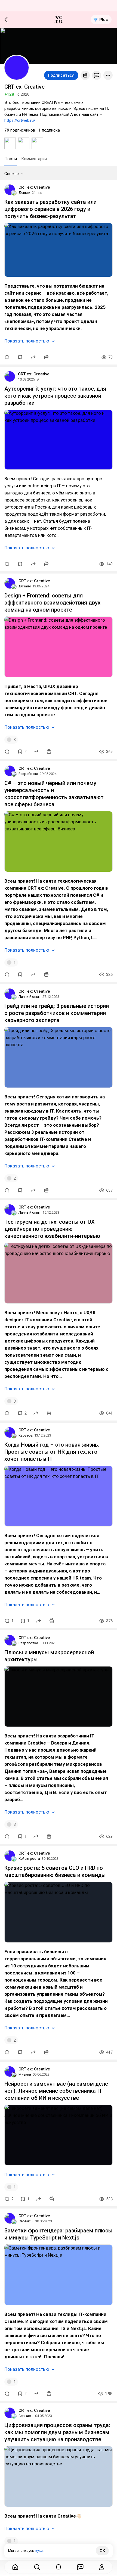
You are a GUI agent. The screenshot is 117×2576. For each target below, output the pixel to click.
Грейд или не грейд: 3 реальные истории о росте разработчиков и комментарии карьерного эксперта (57, 1013)
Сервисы (26, 2221)
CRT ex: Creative (34, 187)
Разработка (28, 774)
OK (102, 2551)
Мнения (25, 2074)
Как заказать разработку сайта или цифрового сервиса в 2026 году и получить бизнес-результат (50, 209)
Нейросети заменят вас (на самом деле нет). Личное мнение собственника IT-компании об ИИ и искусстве (56, 2091)
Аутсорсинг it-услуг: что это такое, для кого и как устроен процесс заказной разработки (55, 396)
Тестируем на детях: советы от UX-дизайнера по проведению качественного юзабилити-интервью (52, 1229)
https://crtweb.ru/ (20, 120)
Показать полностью (27, 341)
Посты (11, 159)
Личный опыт (30, 997)
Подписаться (61, 75)
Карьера (26, 1435)
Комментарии (34, 159)
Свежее (12, 174)
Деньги (24, 193)
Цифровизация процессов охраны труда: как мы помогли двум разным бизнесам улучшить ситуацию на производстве (57, 2432)
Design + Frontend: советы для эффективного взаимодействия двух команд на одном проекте (52, 603)
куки (39, 2551)
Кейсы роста (29, 1859)
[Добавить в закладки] (20, 357)
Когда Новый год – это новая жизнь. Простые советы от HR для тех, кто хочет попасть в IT (52, 1452)
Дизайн (25, 586)
